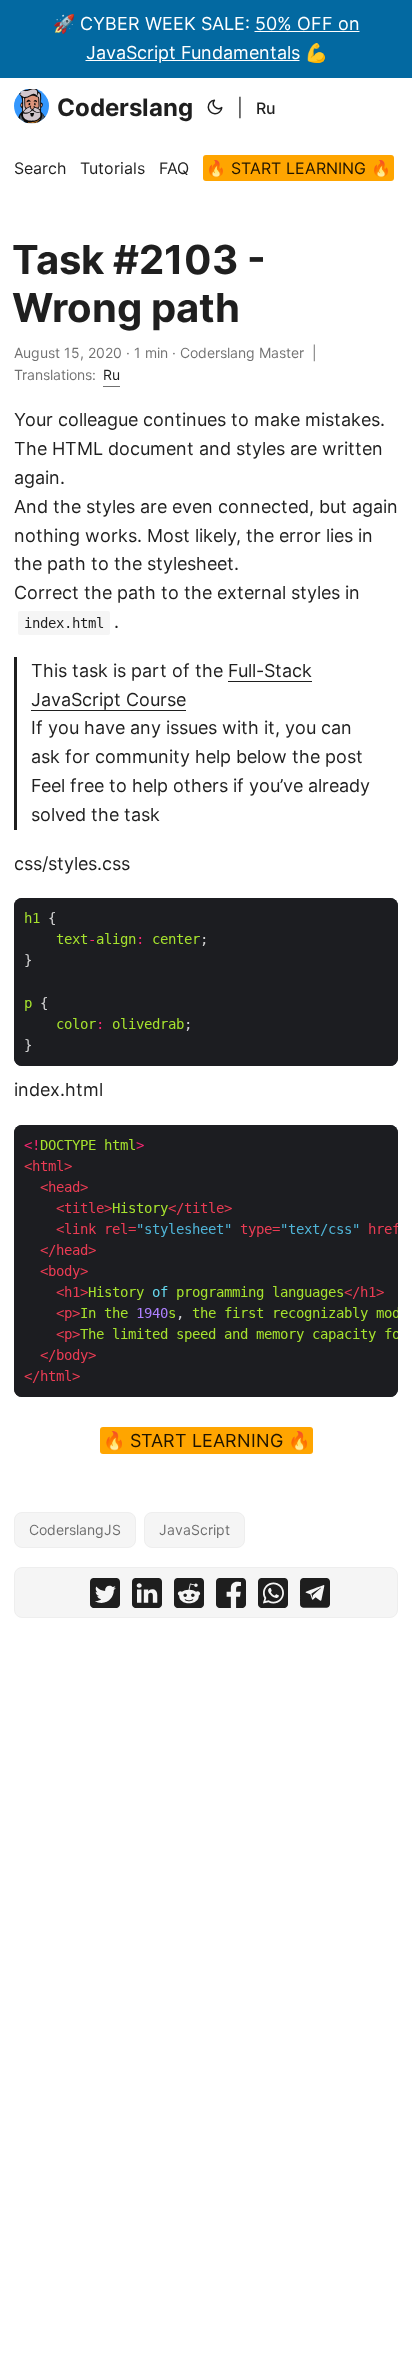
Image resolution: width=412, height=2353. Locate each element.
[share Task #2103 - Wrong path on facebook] (231, 1597)
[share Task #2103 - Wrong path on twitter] (105, 1597)
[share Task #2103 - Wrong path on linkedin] (147, 1597)
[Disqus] (206, 1882)
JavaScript (194, 1529)
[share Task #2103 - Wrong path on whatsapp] (273, 1597)
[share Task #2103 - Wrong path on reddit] (189, 1597)
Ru (266, 108)
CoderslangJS (75, 1529)
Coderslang (125, 107)
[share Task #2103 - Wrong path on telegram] (315, 1597)
